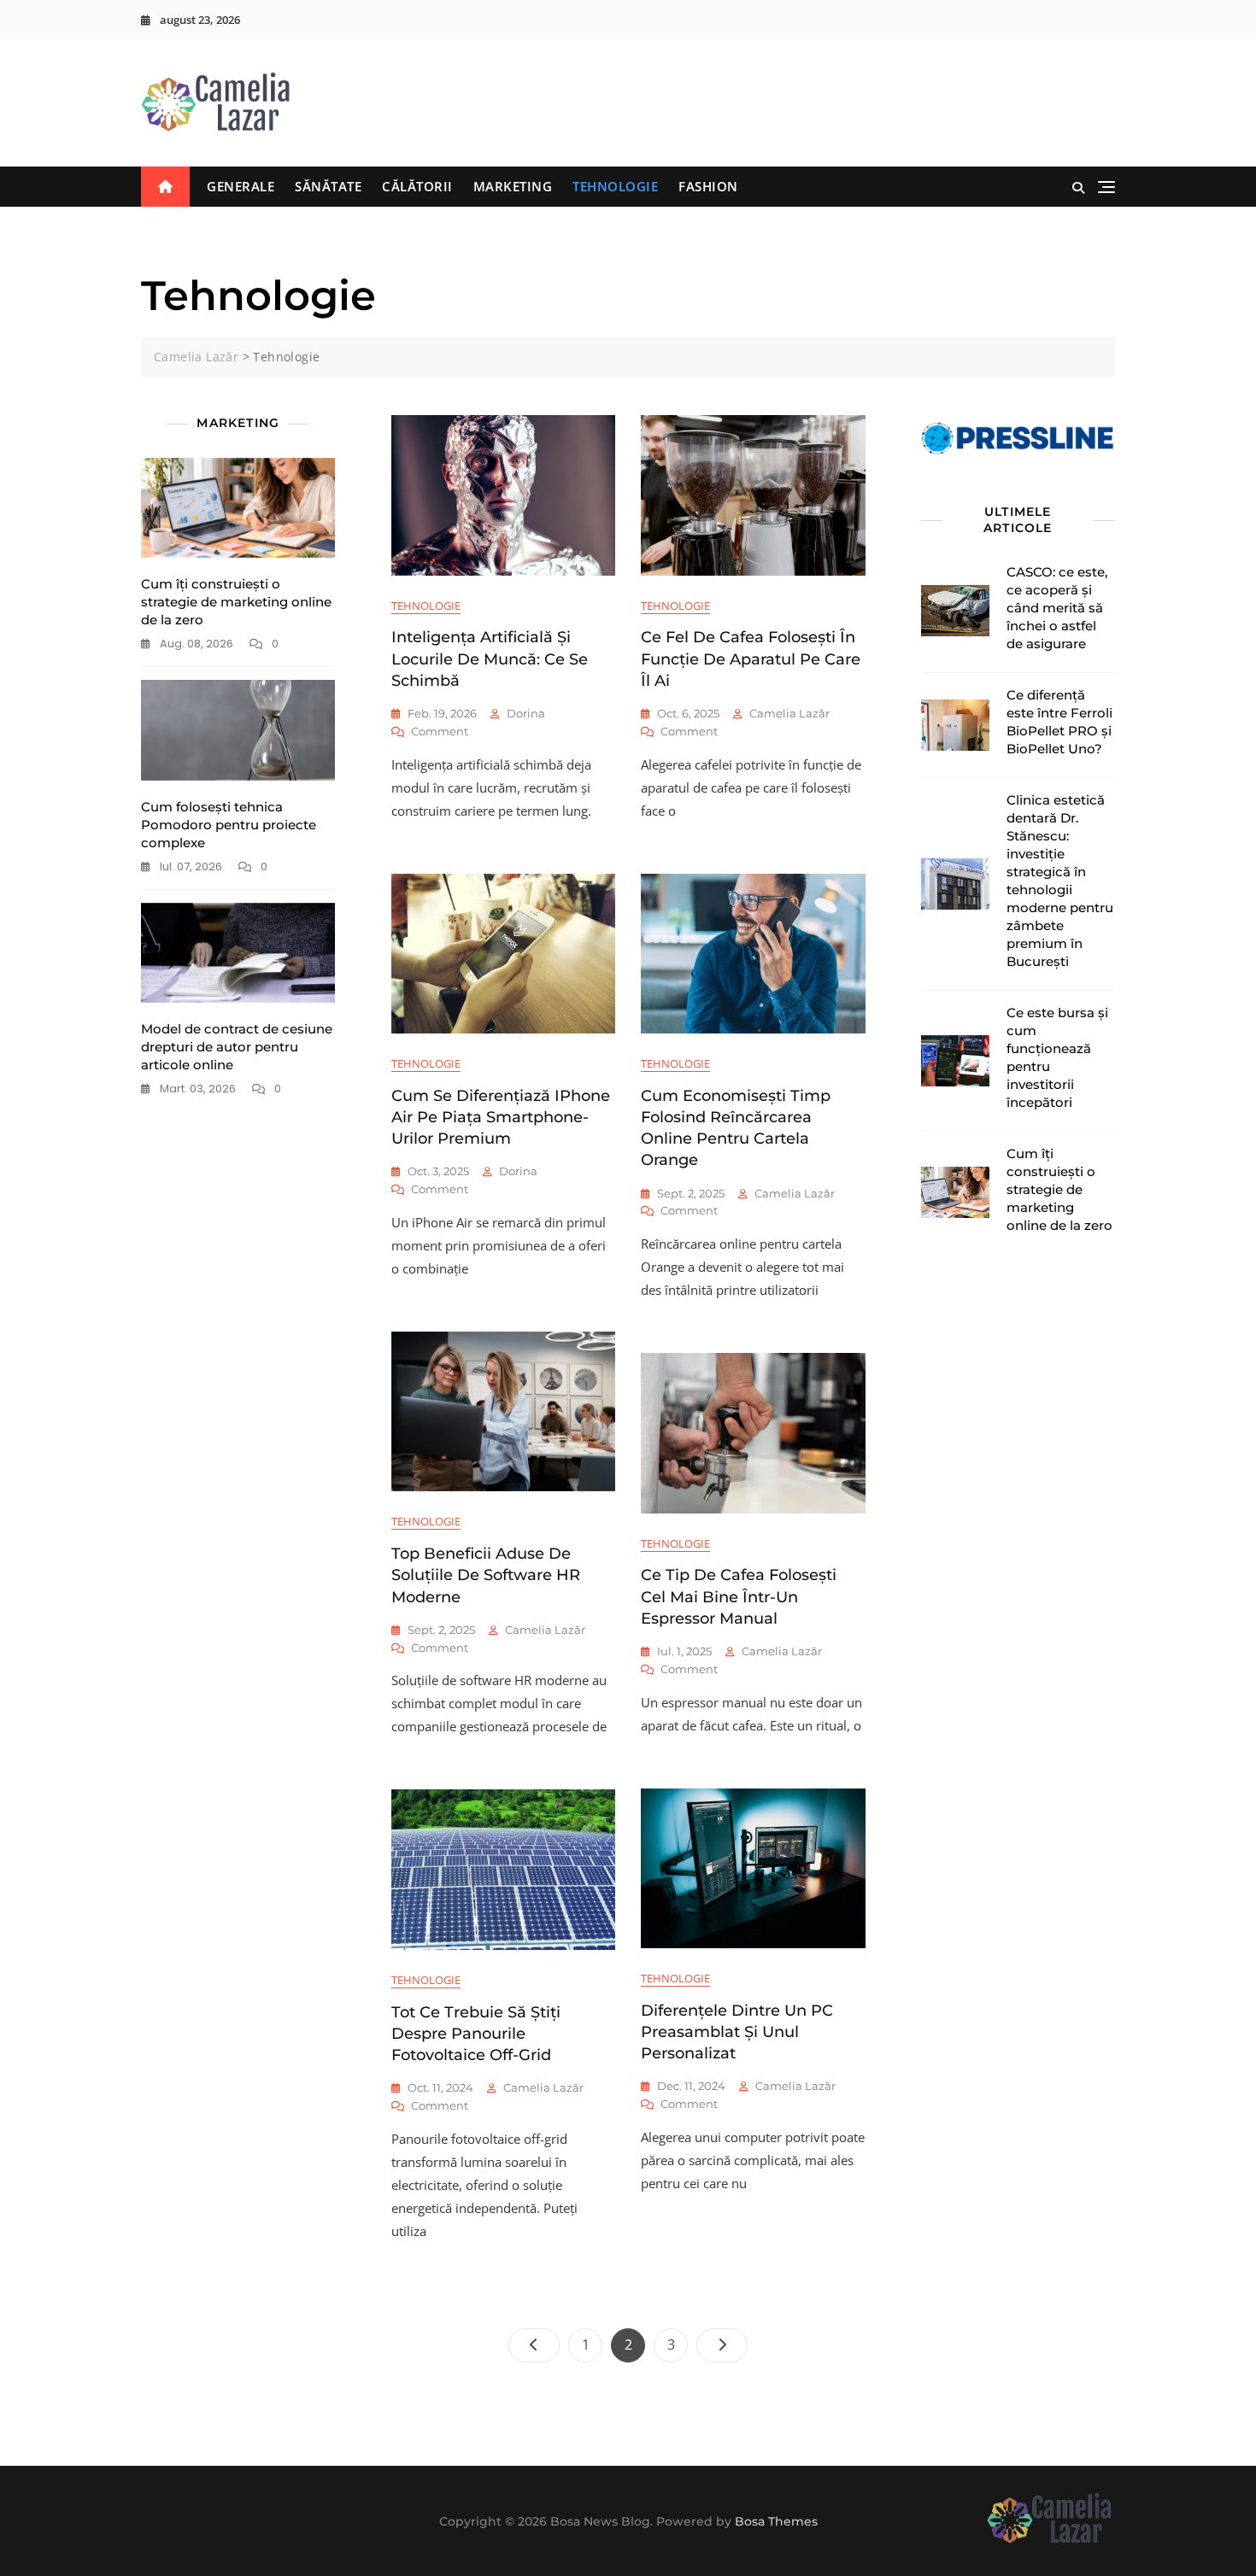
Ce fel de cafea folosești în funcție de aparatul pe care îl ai (751, 659)
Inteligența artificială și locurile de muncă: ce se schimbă (490, 659)
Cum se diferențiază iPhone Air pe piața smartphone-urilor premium (501, 1117)
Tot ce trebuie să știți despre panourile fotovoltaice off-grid (476, 2034)
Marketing (513, 186)
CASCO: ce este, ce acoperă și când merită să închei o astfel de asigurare (1057, 608)
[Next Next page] (722, 2345)
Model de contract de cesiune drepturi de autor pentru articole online (237, 1047)
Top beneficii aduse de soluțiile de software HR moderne (486, 1575)
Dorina (526, 713)
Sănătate (328, 186)
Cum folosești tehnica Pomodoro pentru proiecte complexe (229, 825)
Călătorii (417, 186)
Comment (440, 732)
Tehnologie (615, 186)
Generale (241, 186)
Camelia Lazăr (789, 713)
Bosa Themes (776, 2521)
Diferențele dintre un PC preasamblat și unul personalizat (737, 2032)
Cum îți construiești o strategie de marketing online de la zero (236, 602)
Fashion (708, 186)
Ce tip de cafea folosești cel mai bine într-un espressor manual (739, 1596)
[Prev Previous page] (534, 2345)
